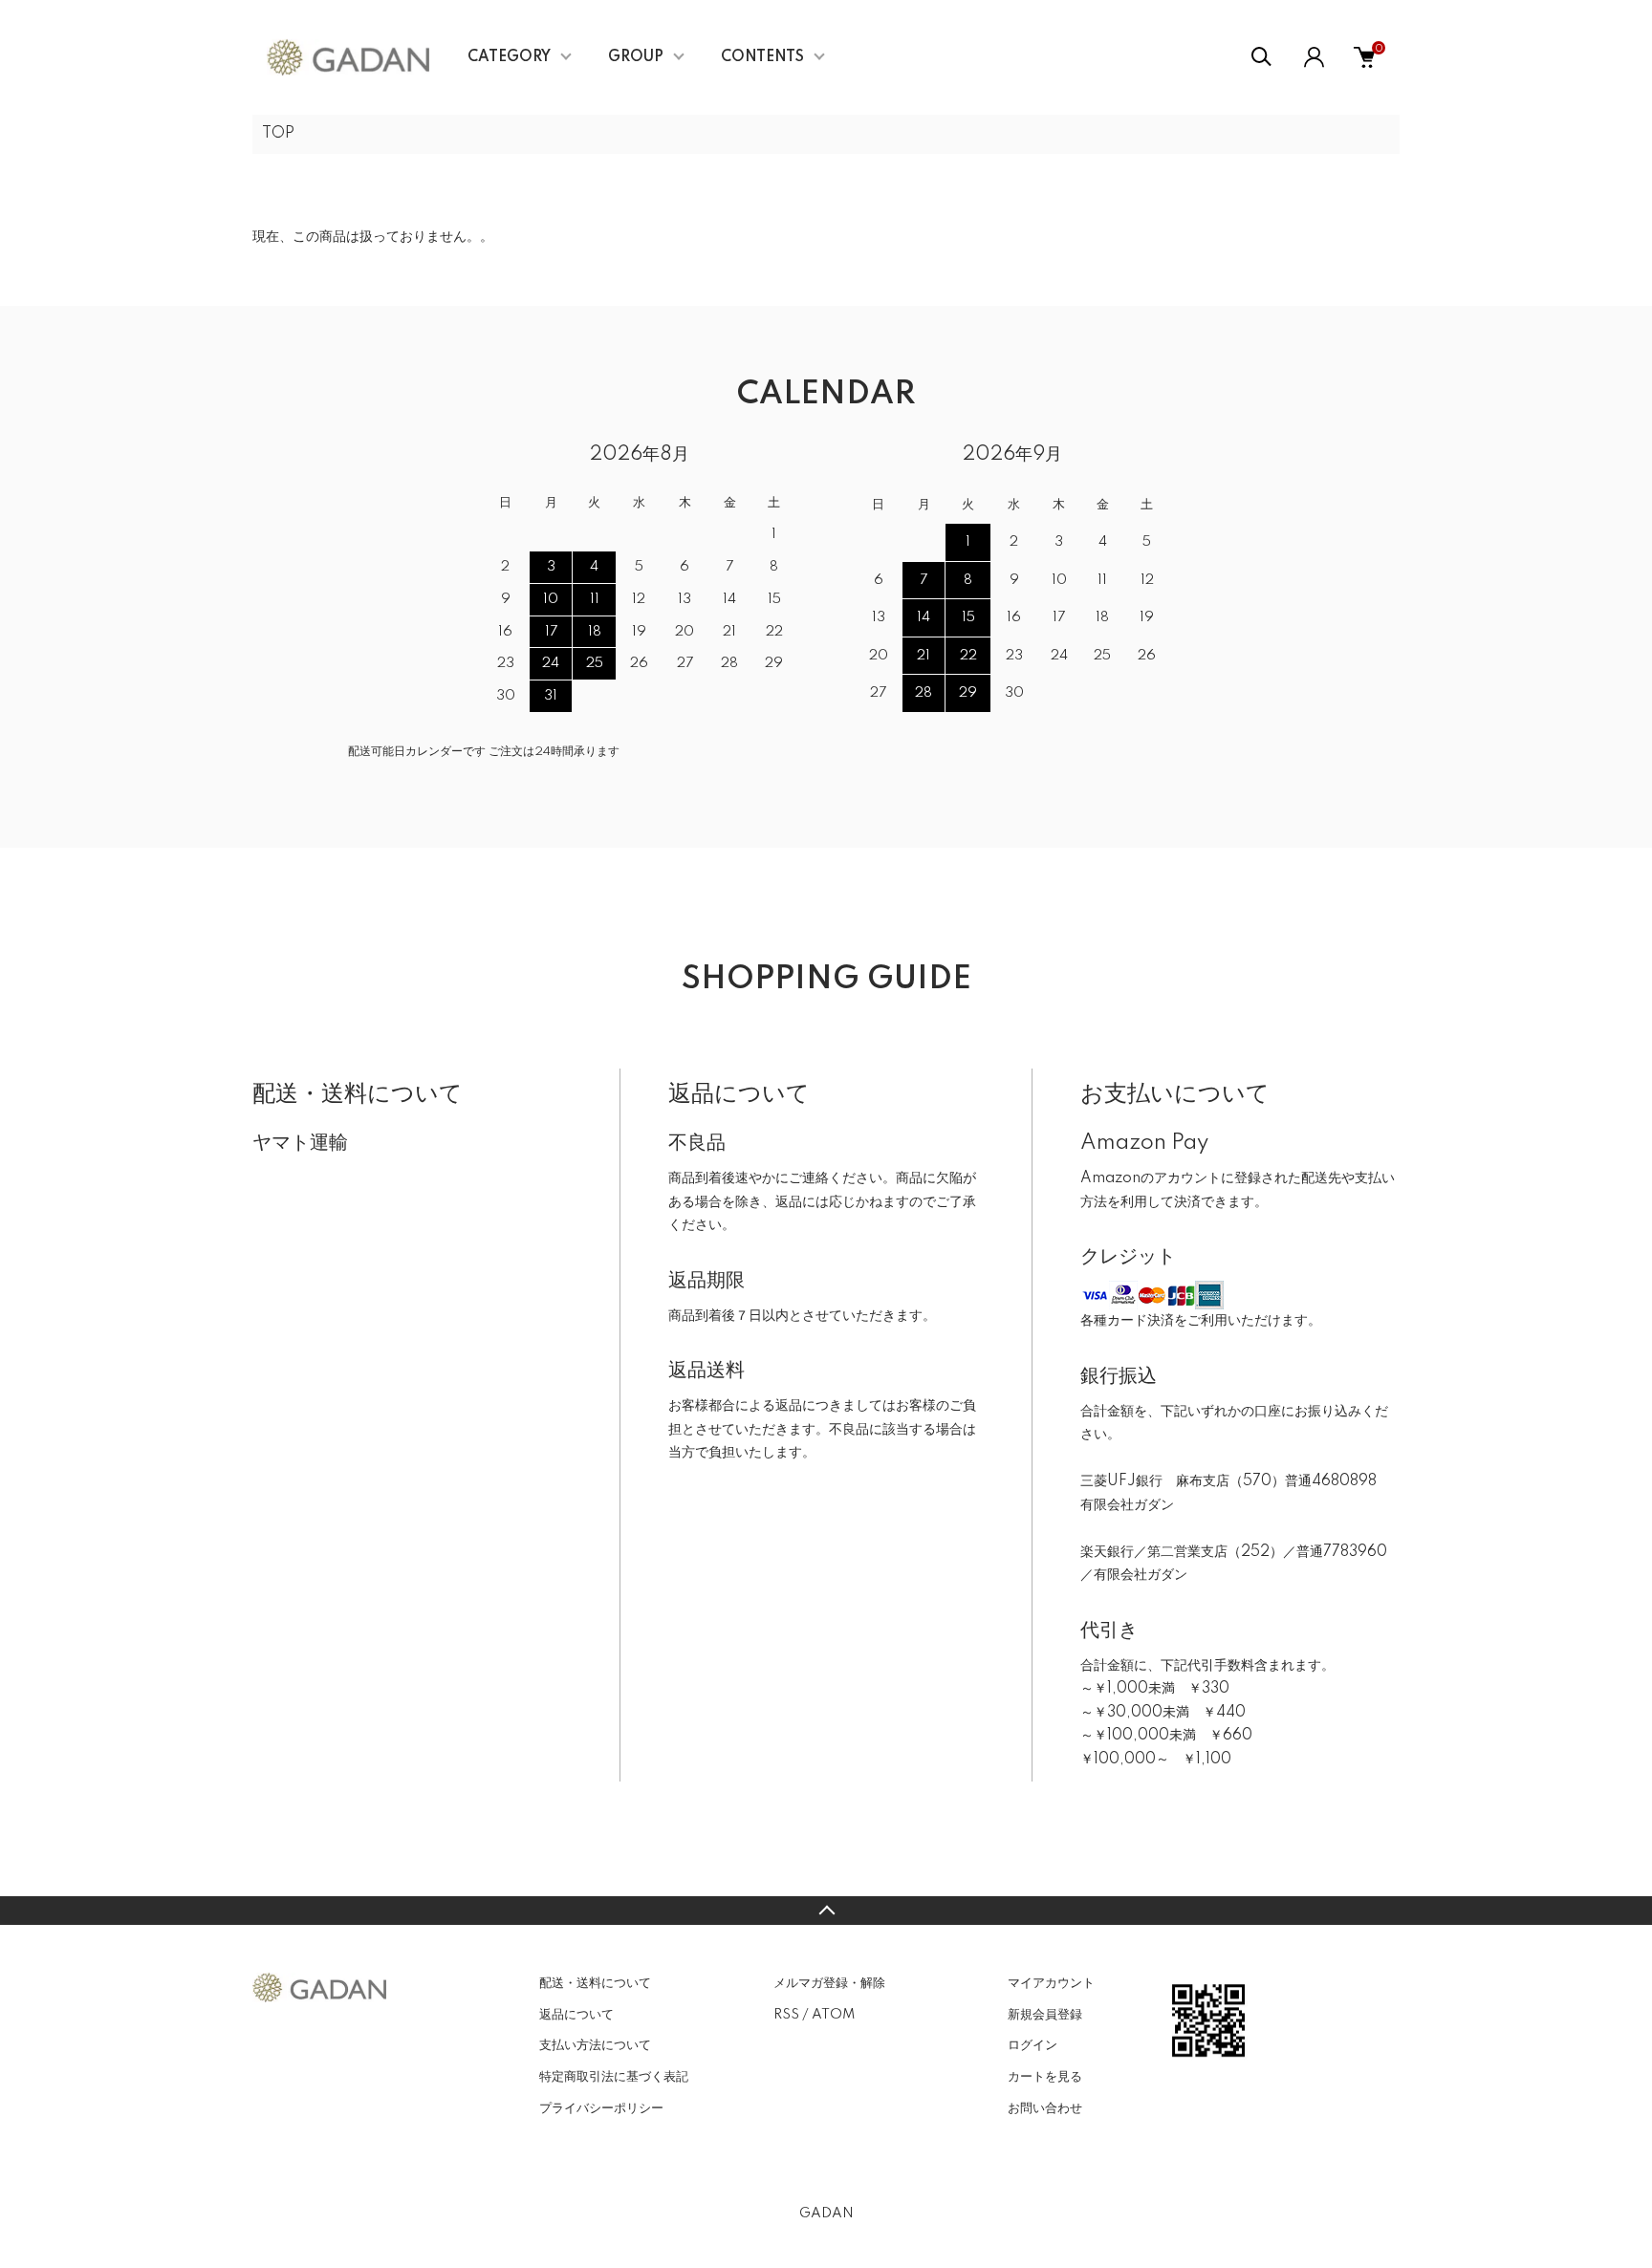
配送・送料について (595, 1983)
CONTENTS (762, 57)
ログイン (1032, 2045)
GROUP (636, 57)
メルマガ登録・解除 (829, 1983)
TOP (278, 134)
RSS (786, 2015)
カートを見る (1045, 2077)
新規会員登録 (1045, 2015)
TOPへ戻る (826, 1911)
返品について (576, 2015)
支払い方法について (595, 2045)
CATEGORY (509, 57)
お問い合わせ (1045, 2108)
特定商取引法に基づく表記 (614, 2077)
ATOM (833, 2015)
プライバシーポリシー (601, 2108)
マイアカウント (1051, 1983)
